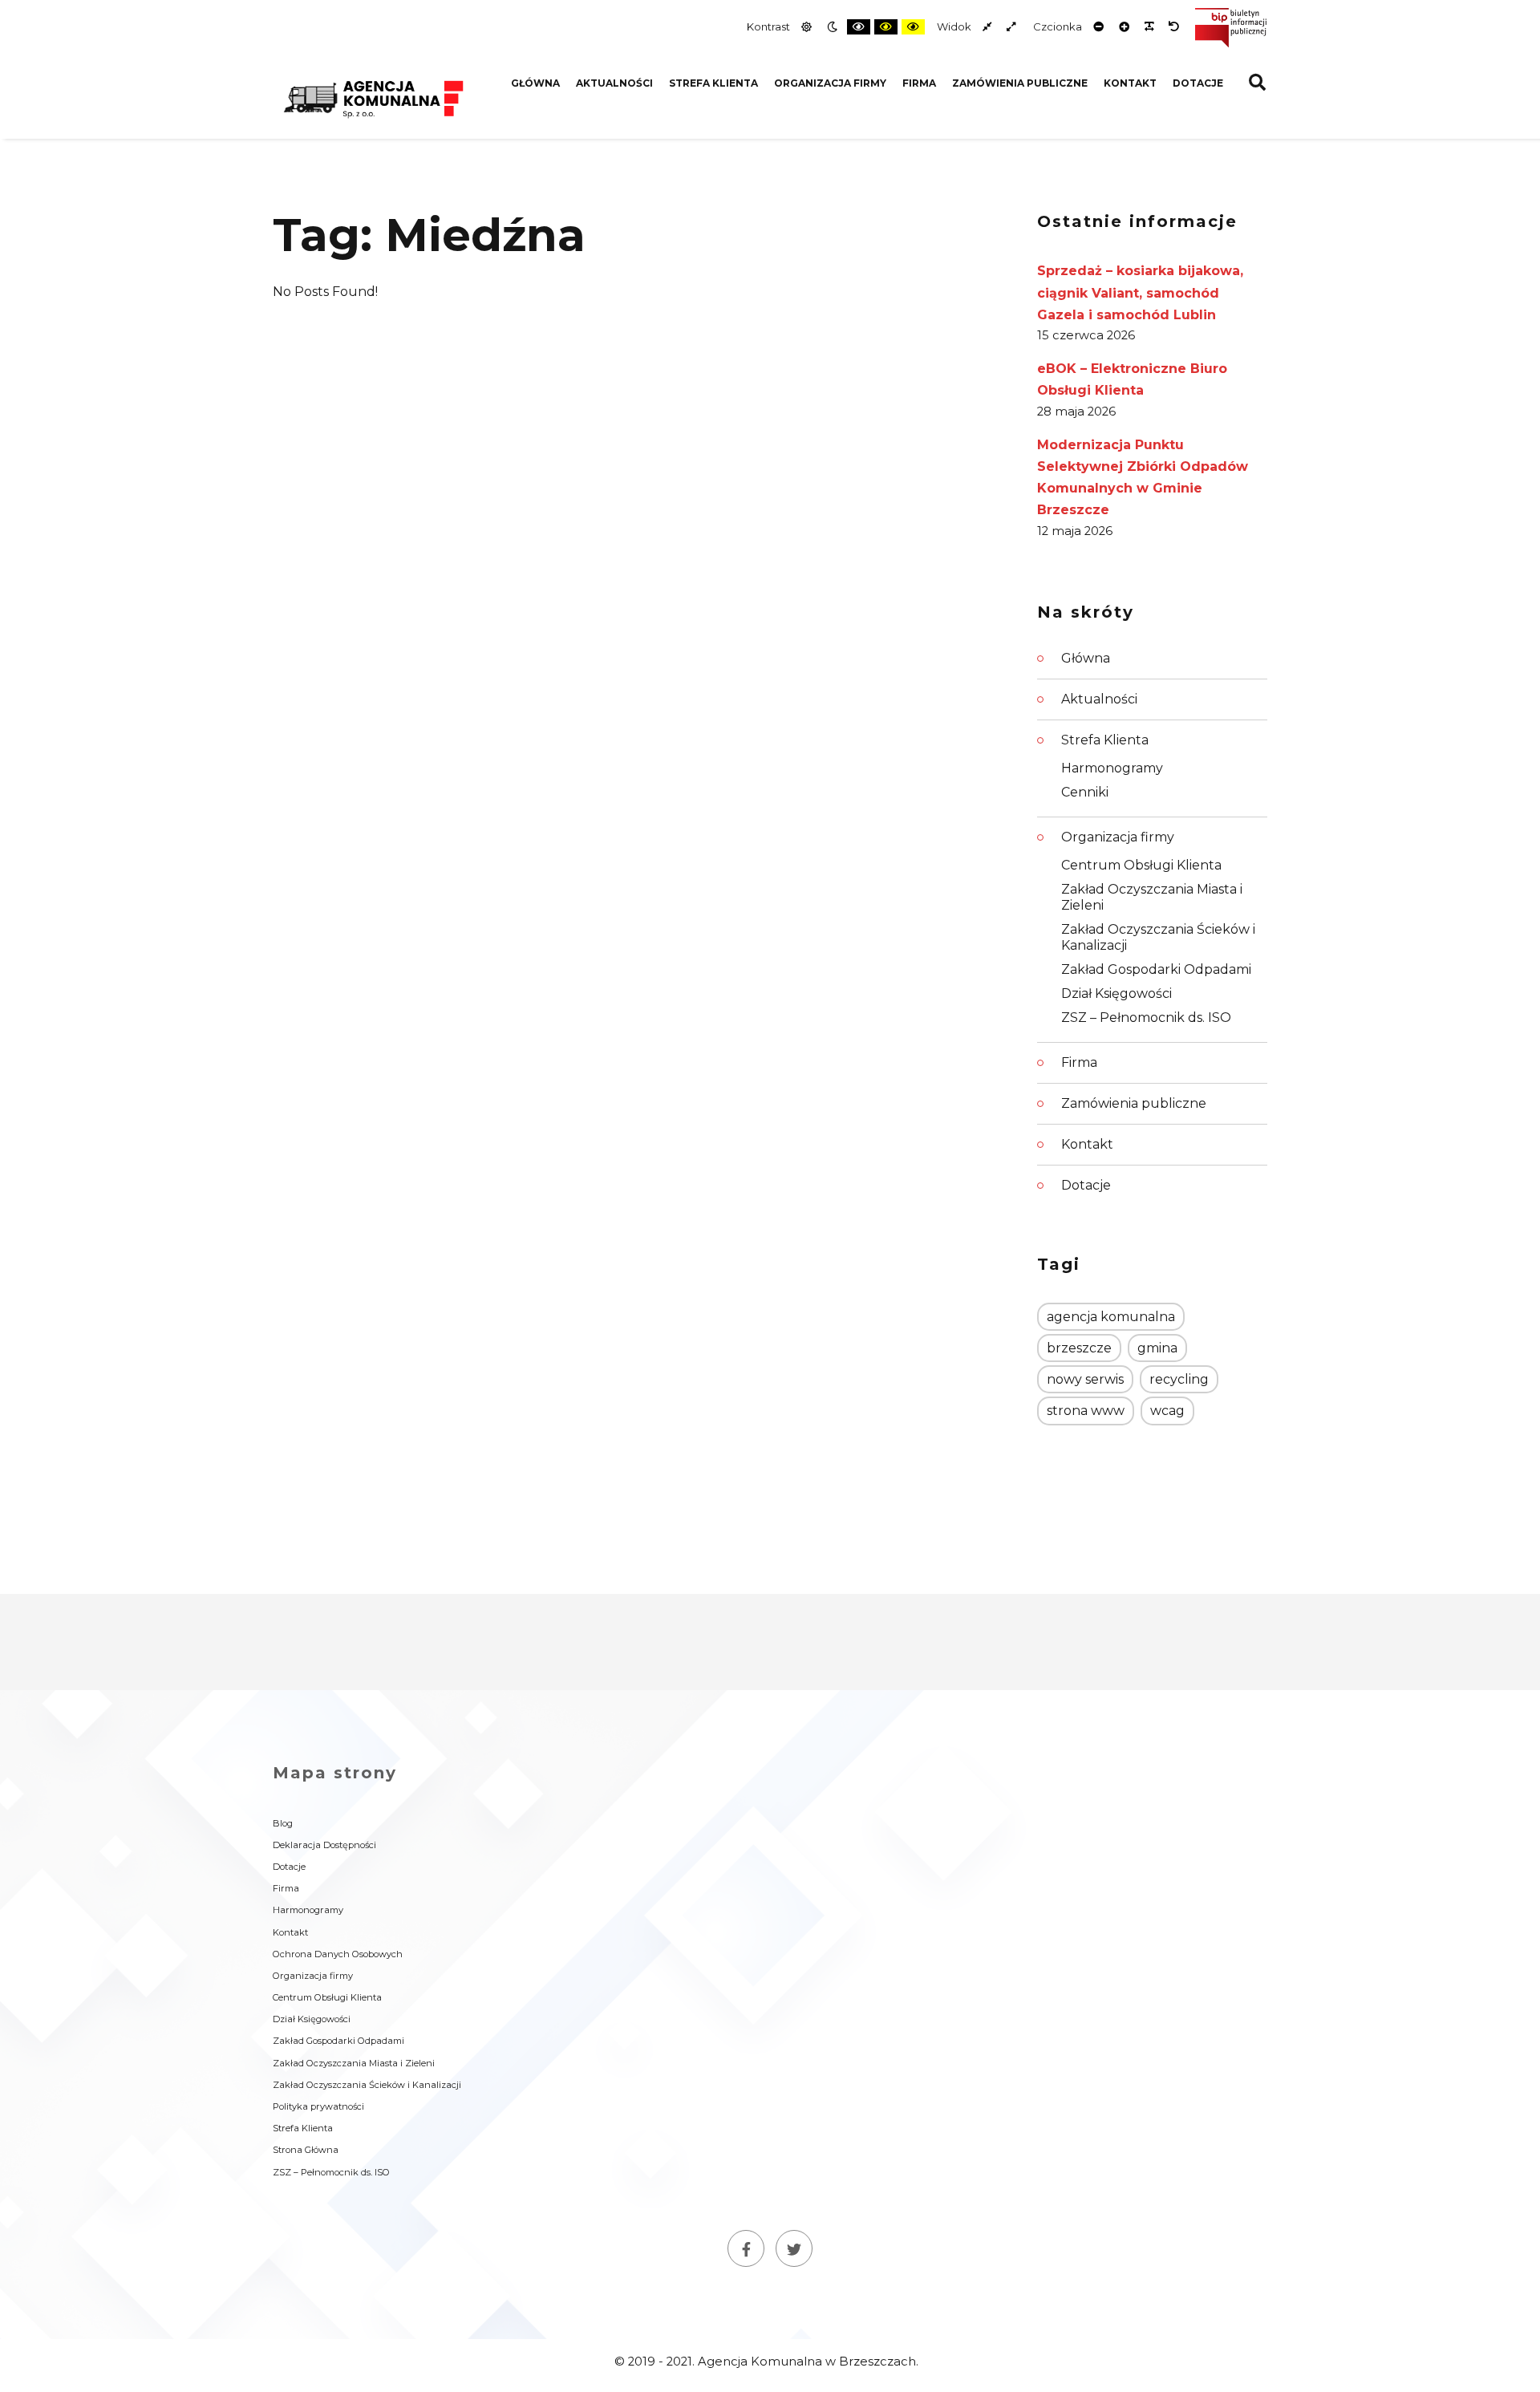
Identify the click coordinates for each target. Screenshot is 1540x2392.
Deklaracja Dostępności (324, 1845)
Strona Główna (306, 2150)
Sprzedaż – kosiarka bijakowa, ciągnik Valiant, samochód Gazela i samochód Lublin (1140, 292)
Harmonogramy (1112, 768)
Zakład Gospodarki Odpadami (1156, 969)
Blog (283, 1823)
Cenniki (1085, 792)
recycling (1179, 1379)
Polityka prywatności (318, 2106)
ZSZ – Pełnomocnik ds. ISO (1146, 1018)
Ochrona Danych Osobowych (338, 1954)
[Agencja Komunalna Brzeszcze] (373, 97)
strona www (1086, 1411)
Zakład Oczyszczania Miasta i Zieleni (1152, 897)
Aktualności (614, 83)
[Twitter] (794, 2248)
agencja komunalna (1111, 1317)
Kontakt (1130, 83)
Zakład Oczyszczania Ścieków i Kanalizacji (1158, 937)
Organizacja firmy (830, 83)
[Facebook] (746, 2248)
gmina (1157, 1348)
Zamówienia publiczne (1020, 83)
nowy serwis (1085, 1379)
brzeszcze (1079, 1348)
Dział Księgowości (1116, 993)
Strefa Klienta (713, 83)
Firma (919, 83)
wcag (1167, 1411)
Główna (535, 83)
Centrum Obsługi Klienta (1141, 865)
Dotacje (1198, 83)
